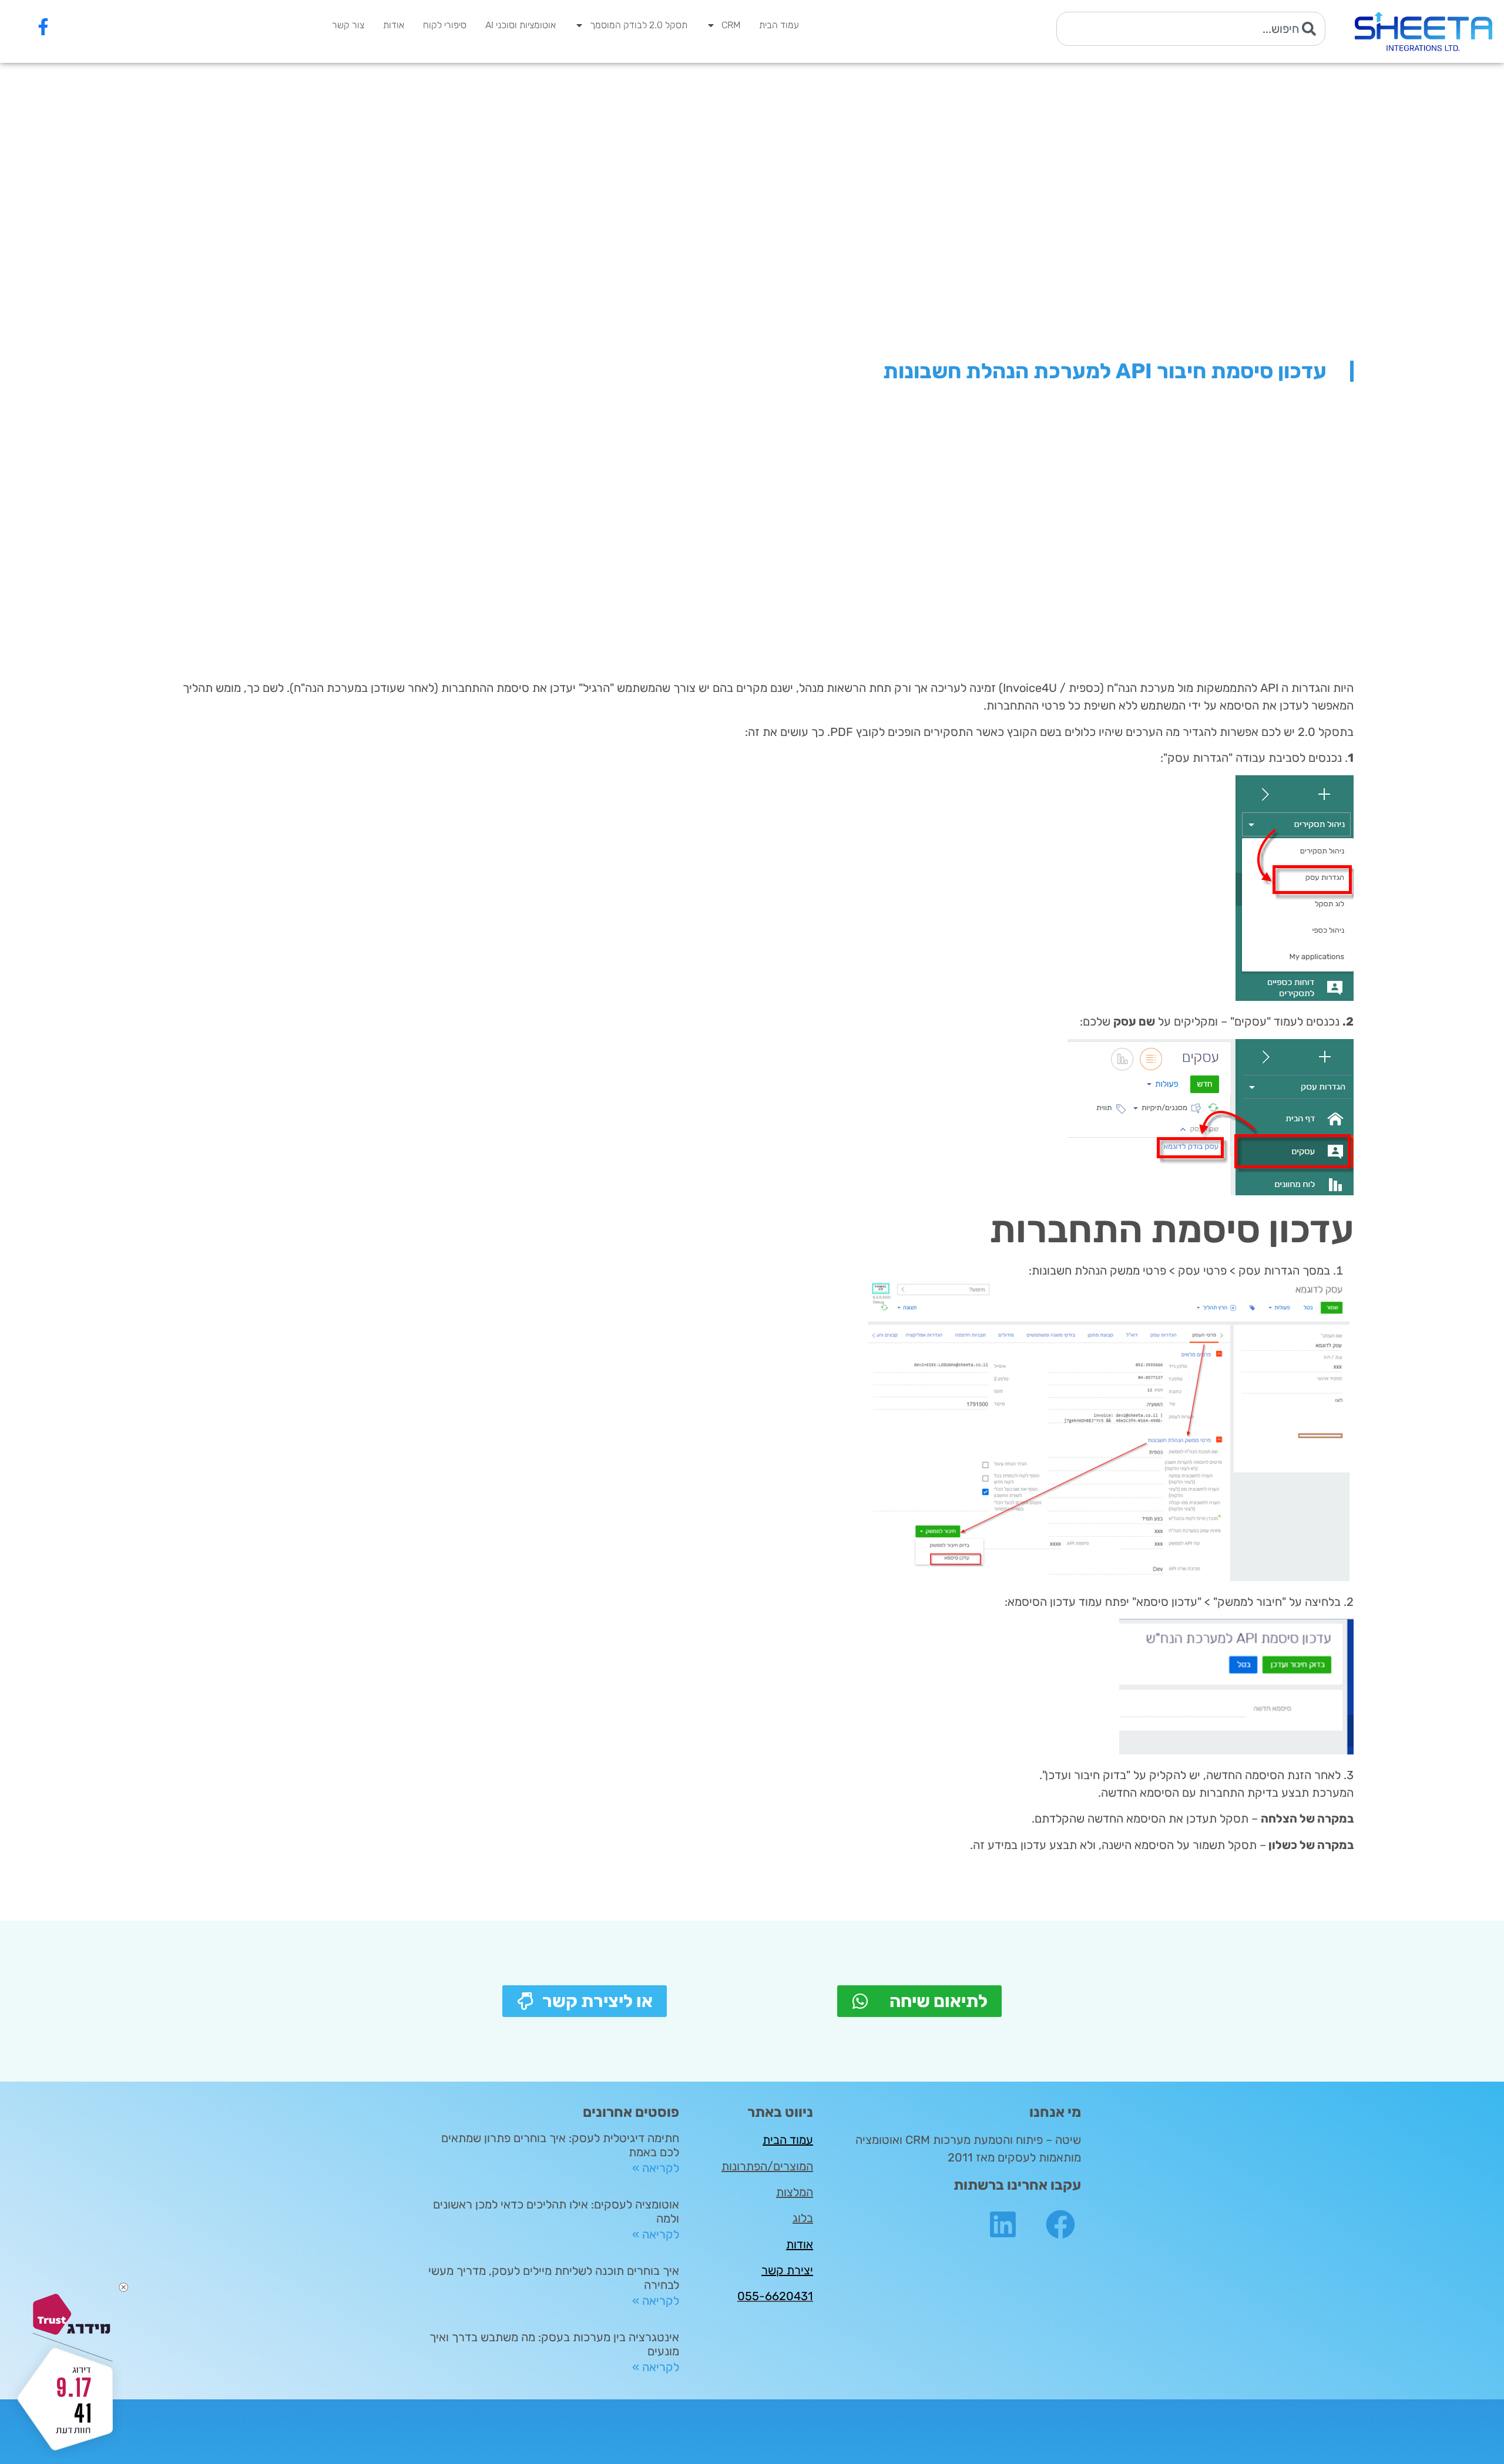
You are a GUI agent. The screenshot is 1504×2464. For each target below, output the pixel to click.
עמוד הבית (779, 25)
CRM (731, 25)
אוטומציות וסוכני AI (521, 25)
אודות (394, 25)
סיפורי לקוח (445, 25)
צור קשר (348, 25)
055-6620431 (775, 2296)
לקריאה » (656, 2168)
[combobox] (1191, 29)
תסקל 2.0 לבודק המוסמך (639, 25)
